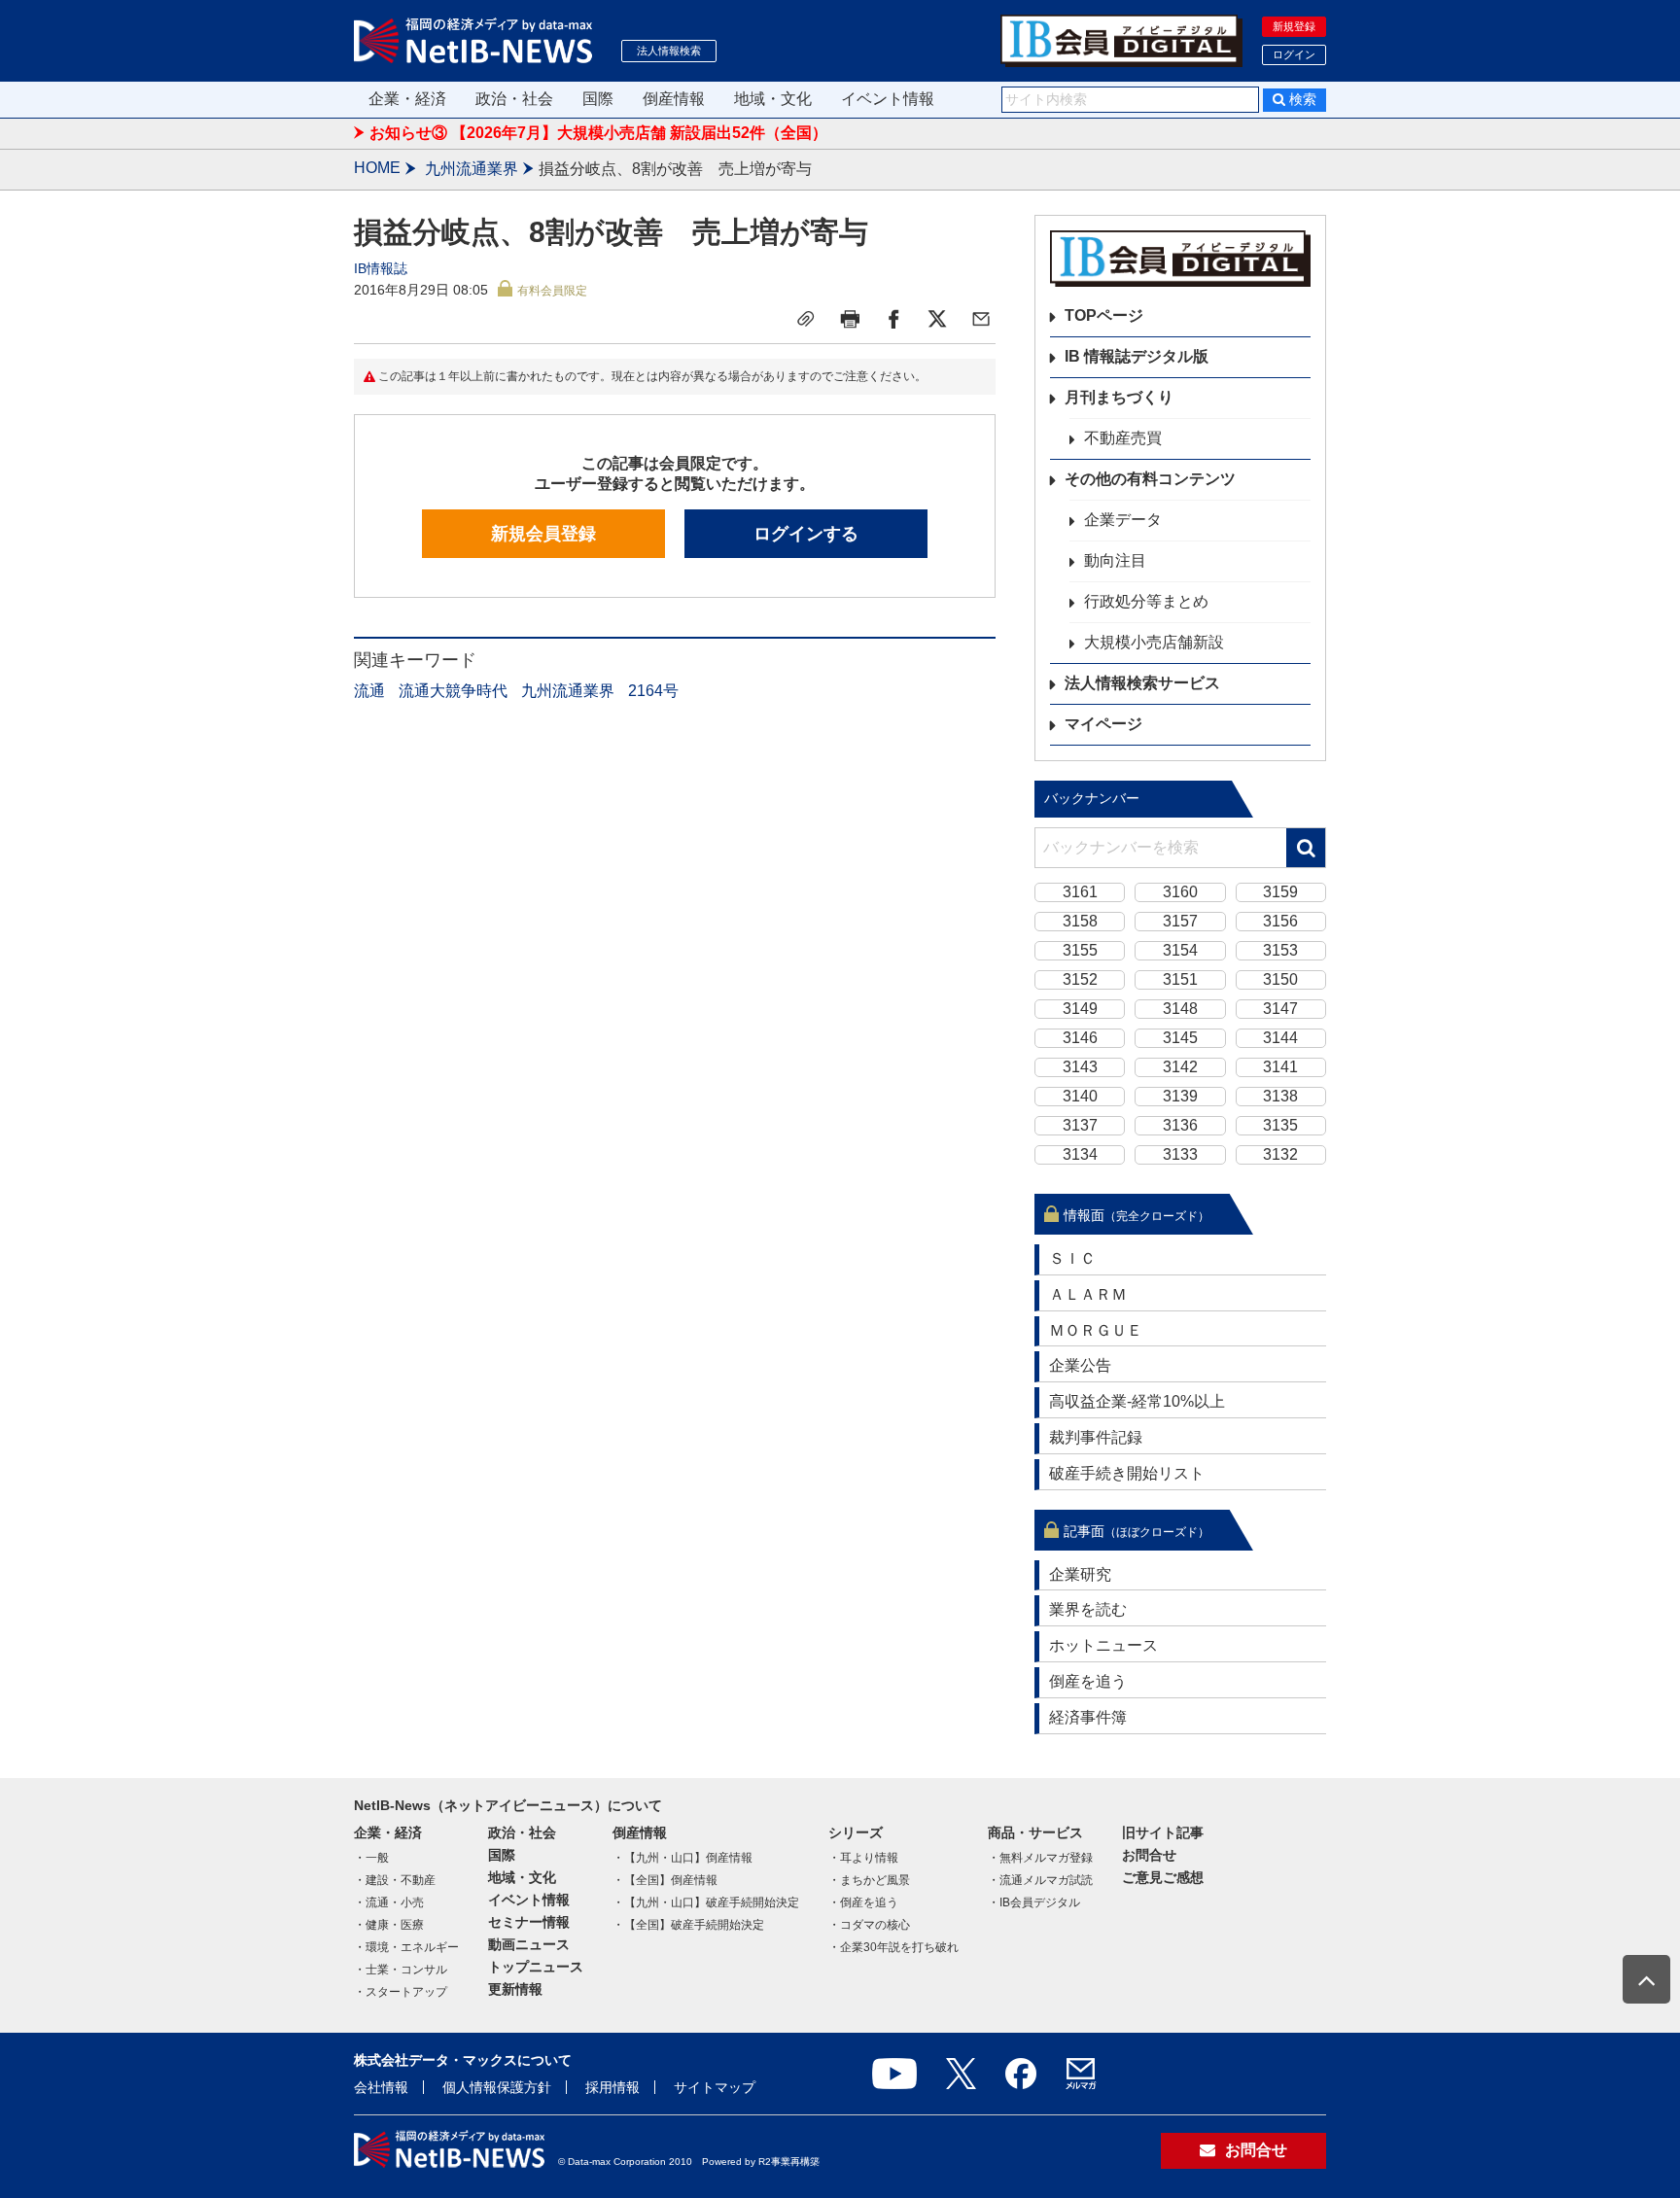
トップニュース (536, 1967)
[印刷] (850, 319)
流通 (369, 691)
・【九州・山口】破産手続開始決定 (706, 1902)
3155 (1080, 950)
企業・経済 (407, 99)
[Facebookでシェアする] (893, 319)
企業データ (1123, 520)
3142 (1180, 1067)
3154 (1180, 950)
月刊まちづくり (1119, 397)
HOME (377, 168)
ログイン (1294, 54)
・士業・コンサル (401, 1970)
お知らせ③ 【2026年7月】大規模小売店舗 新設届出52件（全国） (598, 133)
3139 (1180, 1096)
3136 (1180, 1125)
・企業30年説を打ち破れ (893, 1947)
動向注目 (1115, 560)
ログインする (806, 534)
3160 (1180, 892)
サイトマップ (715, 2087)
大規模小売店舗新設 (1154, 642)
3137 (1080, 1125)
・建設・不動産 (395, 1880)
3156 (1280, 921)
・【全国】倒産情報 (665, 1880)
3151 (1180, 979)
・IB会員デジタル (1034, 1902)
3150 (1280, 979)
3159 (1280, 892)
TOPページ (1104, 315)
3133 (1180, 1154)
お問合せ (1149, 1855)
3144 (1280, 1038)
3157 (1180, 921)
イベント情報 (888, 99)
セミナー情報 (529, 1922)
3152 (1080, 979)
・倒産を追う (863, 1902)
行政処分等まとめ (1146, 601)
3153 (1280, 950)
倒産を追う (1088, 1681)
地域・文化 (773, 99)
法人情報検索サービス (1142, 683)
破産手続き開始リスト (1127, 1473)
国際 (598, 99)
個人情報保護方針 (497, 2087)
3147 (1280, 1009)
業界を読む (1088, 1609)
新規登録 (1294, 26)
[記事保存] (806, 319)
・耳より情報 (863, 1858)
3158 (1080, 921)
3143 (1080, 1067)
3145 (1180, 1038)
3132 (1280, 1154)
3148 (1180, 1009)
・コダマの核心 (869, 1925)
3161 (1080, 892)
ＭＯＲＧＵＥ (1096, 1330)
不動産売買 (1123, 438)
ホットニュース (1103, 1645)
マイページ (1103, 724)
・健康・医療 (389, 1925)
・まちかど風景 (869, 1880)
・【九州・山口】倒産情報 (682, 1858)
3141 (1280, 1067)
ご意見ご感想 (1163, 1877)
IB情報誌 (381, 268)
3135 (1280, 1125)
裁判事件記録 (1096, 1437)
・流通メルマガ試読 (1040, 1880)
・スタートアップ (401, 1992)
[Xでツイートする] (937, 319)
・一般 (371, 1858)
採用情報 (612, 2087)
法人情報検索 (669, 51)
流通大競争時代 (453, 691)
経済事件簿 (1088, 1717)
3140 (1080, 1096)
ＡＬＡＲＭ (1088, 1294)
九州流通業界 (472, 169)
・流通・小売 (389, 1902)
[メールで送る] (981, 319)
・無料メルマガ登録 (1040, 1858)
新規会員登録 (543, 534)
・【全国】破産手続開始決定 (688, 1925)
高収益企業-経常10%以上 (1137, 1401)
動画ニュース (529, 1944)
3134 (1080, 1154)
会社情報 (381, 2087)
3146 (1080, 1038)
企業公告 (1080, 1365)
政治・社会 (514, 99)
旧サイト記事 (1163, 1832)
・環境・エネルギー (406, 1947)
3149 (1080, 1009)
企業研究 (1080, 1574)
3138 (1280, 1096)
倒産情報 (674, 99)
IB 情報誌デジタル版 (1137, 356)
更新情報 (515, 1989)
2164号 (653, 691)
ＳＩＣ (1072, 1258)
